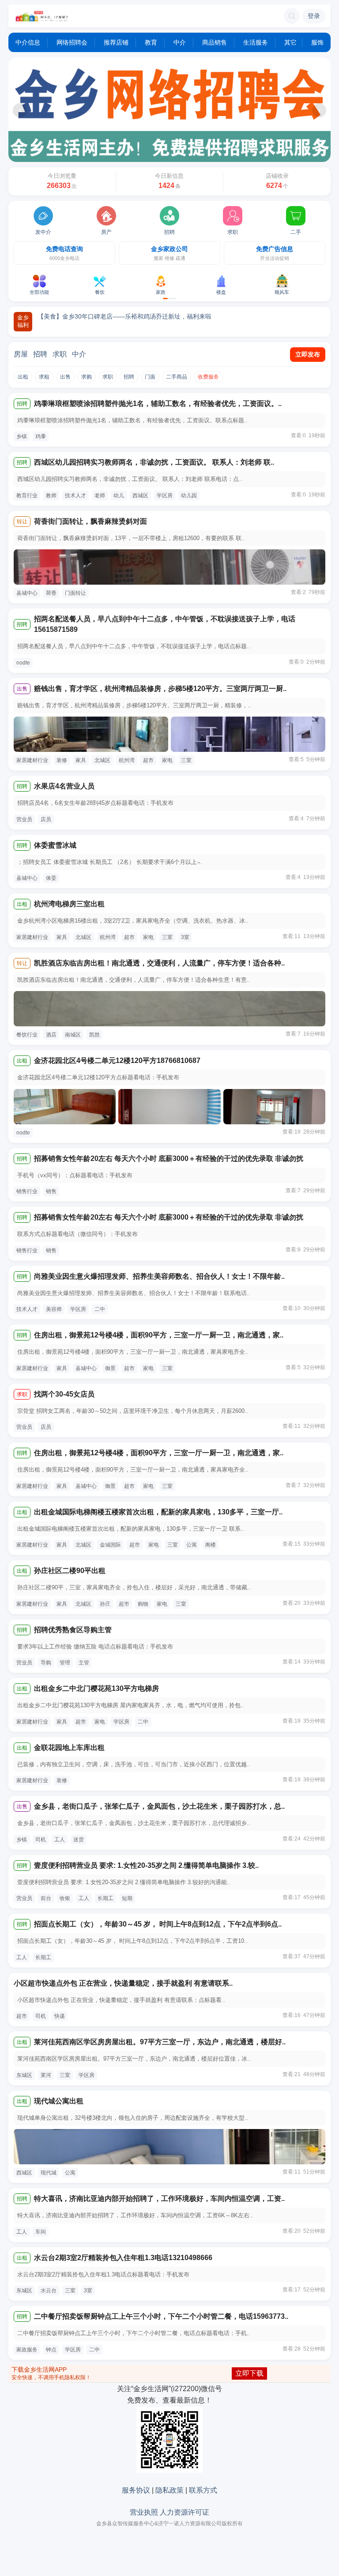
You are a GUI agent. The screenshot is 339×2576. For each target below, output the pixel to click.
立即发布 (308, 354)
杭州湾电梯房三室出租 (69, 904)
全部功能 (39, 292)
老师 (100, 496)
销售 (51, 1191)
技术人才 (75, 496)
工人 (60, 1840)
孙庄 (105, 1604)
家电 (167, 760)
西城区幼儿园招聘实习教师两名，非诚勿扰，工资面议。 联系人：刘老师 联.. (154, 462)
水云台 (49, 2291)
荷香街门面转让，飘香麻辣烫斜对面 (90, 521)
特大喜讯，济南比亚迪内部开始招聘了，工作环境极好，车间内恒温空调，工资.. (159, 2199)
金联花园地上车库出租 (69, 1748)
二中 (100, 1309)
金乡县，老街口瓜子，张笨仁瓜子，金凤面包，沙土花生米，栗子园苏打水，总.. (159, 1806)
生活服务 (256, 42)
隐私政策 (169, 2490)
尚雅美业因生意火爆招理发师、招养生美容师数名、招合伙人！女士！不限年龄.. (159, 1276)
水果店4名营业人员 (64, 786)
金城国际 (110, 1545)
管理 (65, 1663)
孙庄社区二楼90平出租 (70, 1571)
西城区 (140, 496)
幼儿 (119, 496)
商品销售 (215, 42)
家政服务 (27, 2350)
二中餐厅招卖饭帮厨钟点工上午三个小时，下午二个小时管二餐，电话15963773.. (161, 2316)
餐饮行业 (27, 1035)
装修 (62, 760)
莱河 (46, 2075)
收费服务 (208, 377)
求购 (87, 377)
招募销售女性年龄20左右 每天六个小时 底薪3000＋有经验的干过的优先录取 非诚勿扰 (169, 1158)
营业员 (24, 819)
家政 (161, 292)
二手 (296, 232)
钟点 (51, 2350)
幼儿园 (189, 496)
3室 (185, 937)
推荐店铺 (116, 42)
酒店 (51, 1035)
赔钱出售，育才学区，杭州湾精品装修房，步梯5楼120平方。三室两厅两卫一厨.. (160, 689)
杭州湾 (127, 760)
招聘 (169, 232)
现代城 (49, 2173)
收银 (65, 1898)
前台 (46, 1898)
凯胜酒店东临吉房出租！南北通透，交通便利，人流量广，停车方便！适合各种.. (159, 963)
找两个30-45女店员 (64, 1394)
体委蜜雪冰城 (55, 845)
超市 (148, 760)
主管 (84, 1663)
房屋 (21, 354)
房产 (106, 232)
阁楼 (211, 1545)
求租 (44, 377)
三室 (186, 760)
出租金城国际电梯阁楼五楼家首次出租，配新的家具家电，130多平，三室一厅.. (158, 1512)
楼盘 (221, 292)
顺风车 (282, 292)
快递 (60, 2016)
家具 (81, 760)
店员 (46, 819)
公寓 (192, 1545)
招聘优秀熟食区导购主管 (73, 1630)
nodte (23, 663)
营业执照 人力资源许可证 (169, 2512)
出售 (65, 377)
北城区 (102, 760)
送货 (79, 1840)
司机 (41, 1840)
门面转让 (75, 593)
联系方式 (203, 2490)
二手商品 (177, 377)
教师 (51, 496)
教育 (151, 42)
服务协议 (136, 2490)
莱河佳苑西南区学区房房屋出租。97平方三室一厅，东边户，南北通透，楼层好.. (160, 2042)
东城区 (24, 2075)
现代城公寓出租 (59, 2101)
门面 (150, 377)
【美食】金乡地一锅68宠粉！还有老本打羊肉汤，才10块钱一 (122, 316)
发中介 (43, 232)
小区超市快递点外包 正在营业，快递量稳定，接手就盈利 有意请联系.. (123, 1983)
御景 (110, 1368)
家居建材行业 (32, 760)
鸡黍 (41, 436)
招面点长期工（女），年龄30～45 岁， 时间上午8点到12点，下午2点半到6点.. (158, 1924)
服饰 (317, 42)
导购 (46, 1663)
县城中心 (27, 593)
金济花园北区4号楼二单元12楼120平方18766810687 (117, 1061)
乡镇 (22, 436)
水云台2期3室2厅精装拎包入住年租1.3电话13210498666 (123, 2258)
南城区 (73, 1035)
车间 (41, 2232)
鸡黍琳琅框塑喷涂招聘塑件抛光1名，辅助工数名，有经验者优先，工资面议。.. (158, 404)
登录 (314, 16)
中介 (180, 42)
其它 (290, 42)
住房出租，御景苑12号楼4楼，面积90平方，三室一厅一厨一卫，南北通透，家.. (159, 1335)
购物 (143, 1604)
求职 (233, 232)
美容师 (54, 1309)
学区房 (165, 496)
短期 (127, 1898)
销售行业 (27, 1191)
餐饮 (100, 292)
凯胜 (94, 1035)
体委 (51, 878)
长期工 (105, 1898)
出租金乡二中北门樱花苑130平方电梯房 (96, 1688)
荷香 (51, 593)
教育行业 (27, 496)
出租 (23, 377)
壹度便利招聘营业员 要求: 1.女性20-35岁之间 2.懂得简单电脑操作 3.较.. (146, 1865)
